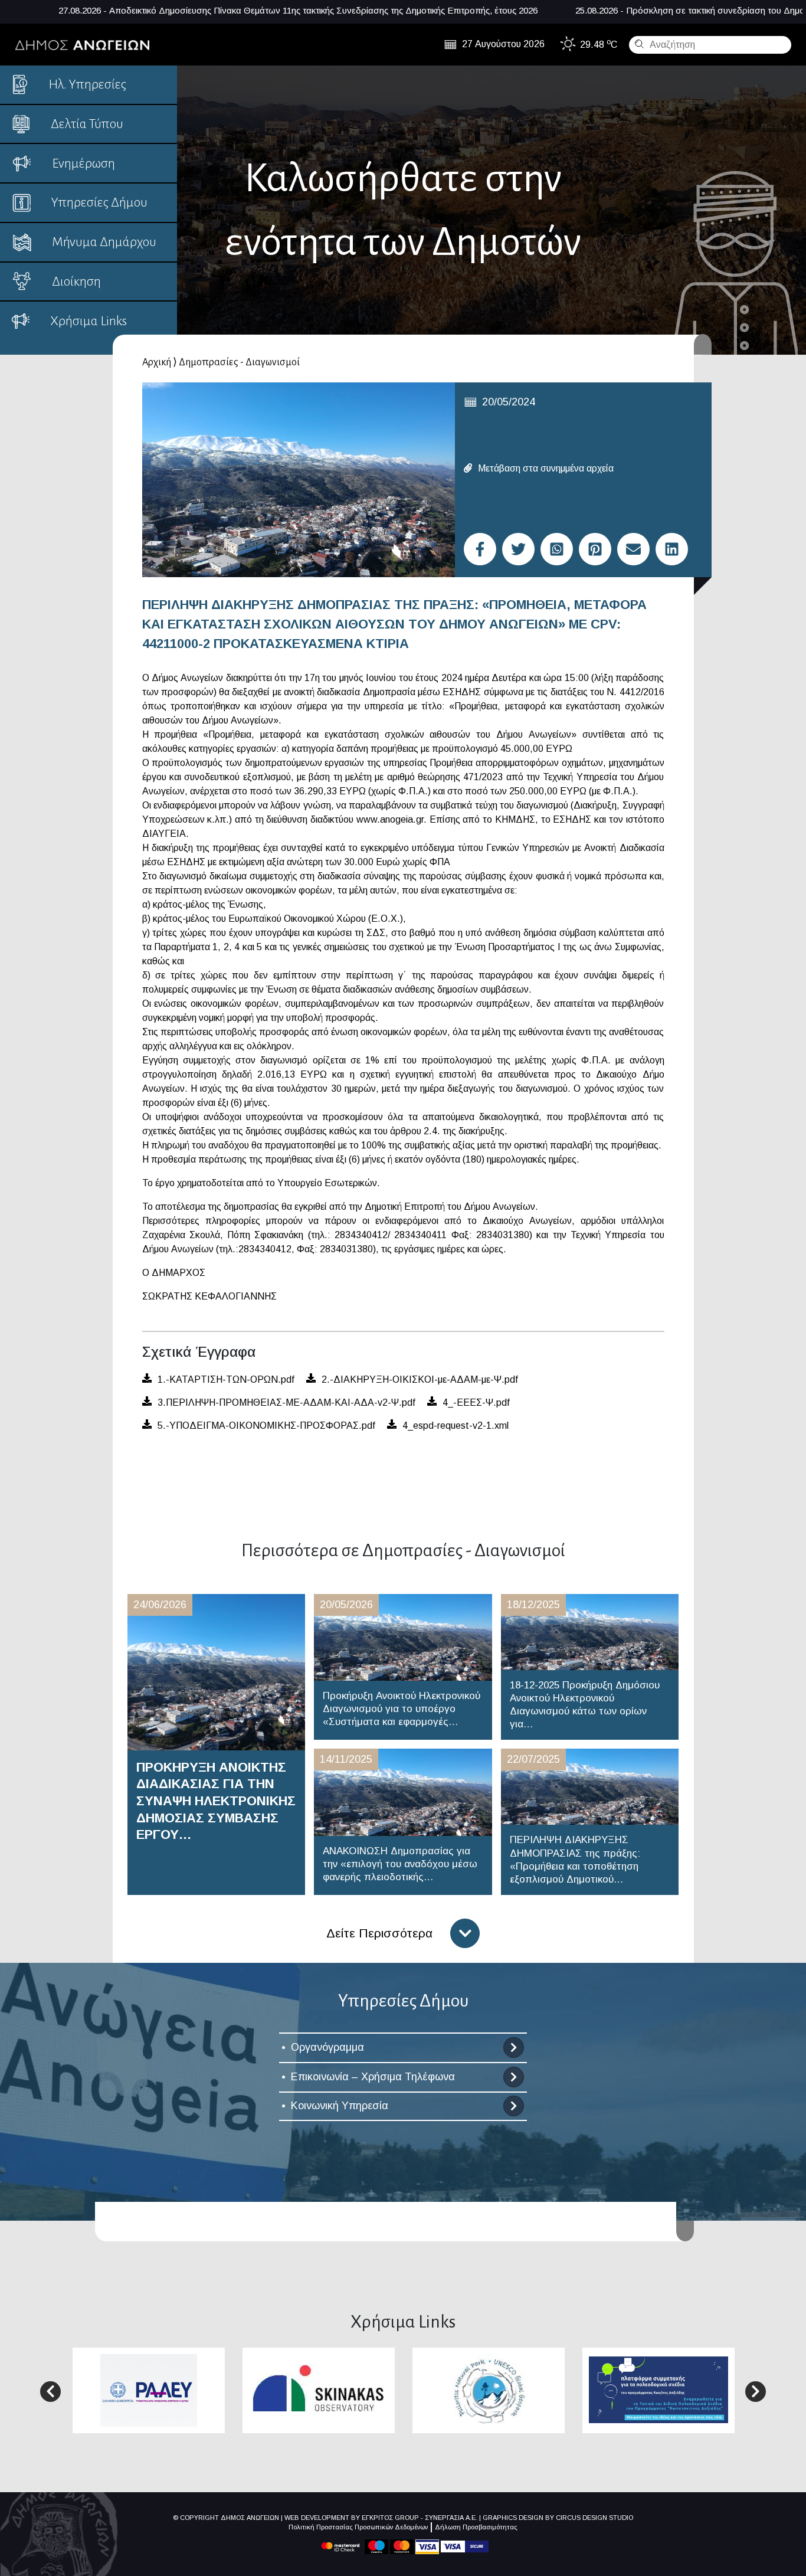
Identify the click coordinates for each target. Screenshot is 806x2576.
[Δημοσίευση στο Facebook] (480, 549)
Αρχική (157, 362)
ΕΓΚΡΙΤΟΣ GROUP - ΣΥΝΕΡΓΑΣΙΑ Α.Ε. (420, 2518)
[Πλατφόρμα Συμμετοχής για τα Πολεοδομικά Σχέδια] (658, 2389)
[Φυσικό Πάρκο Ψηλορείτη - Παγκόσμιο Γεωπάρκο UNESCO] (489, 2390)
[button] (50, 2392)
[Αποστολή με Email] (633, 549)
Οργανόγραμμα (327, 2047)
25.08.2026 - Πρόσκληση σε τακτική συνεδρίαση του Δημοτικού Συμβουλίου (570, 10)
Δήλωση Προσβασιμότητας (476, 2527)
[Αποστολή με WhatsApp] (557, 549)
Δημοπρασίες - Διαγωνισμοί (239, 362)
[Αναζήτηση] (638, 44)
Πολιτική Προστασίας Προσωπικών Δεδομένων (358, 2527)
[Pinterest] (595, 549)
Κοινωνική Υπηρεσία (340, 2106)
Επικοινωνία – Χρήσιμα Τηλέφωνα (373, 2077)
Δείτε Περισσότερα (379, 1933)
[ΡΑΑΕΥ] (149, 2390)
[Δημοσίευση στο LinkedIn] (672, 549)
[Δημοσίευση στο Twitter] (518, 549)
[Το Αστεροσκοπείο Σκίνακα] (319, 2389)
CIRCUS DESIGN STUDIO (594, 2518)
